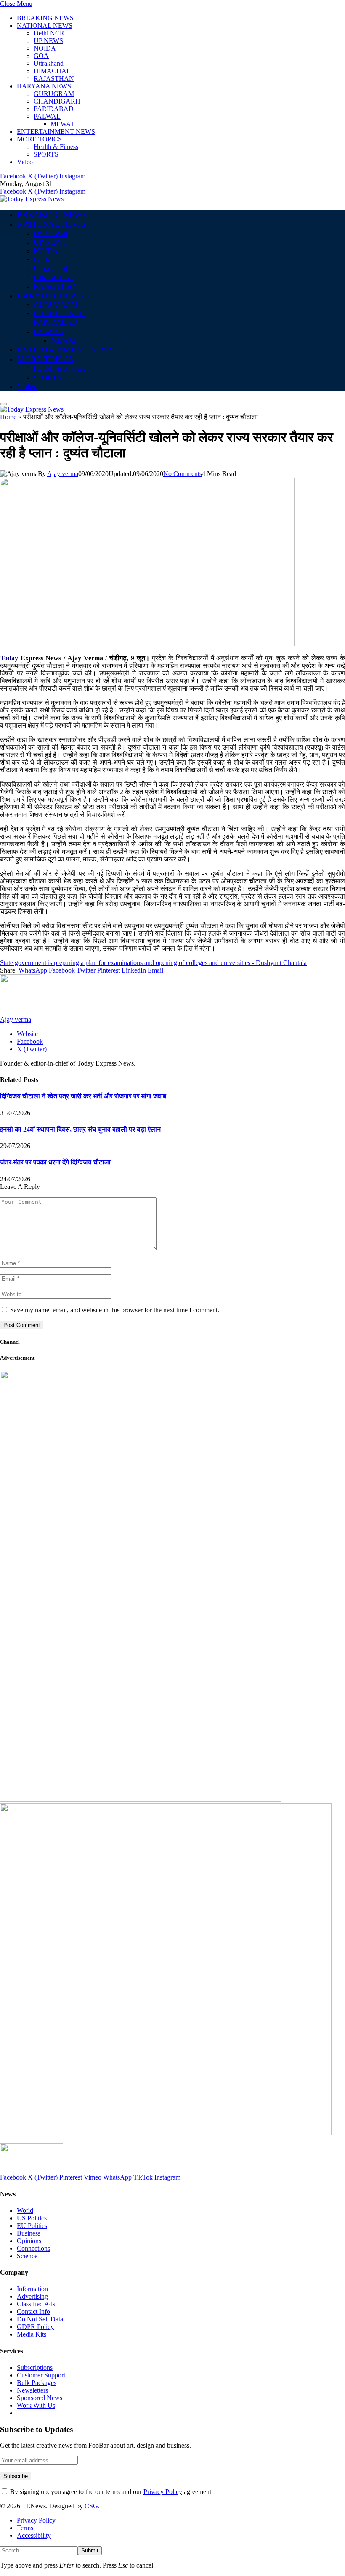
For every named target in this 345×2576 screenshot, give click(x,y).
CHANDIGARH (57, 101)
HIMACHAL (52, 71)
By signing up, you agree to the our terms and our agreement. (111, 2492)
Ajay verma (63, 474)
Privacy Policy (163, 2492)
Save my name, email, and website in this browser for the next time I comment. (115, 1310)
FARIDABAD (54, 109)
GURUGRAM (54, 94)
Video (25, 162)
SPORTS (46, 154)
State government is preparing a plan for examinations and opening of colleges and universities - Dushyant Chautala (153, 963)
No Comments (183, 474)
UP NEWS (48, 41)
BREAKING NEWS (45, 18)
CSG (91, 2506)
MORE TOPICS (39, 139)
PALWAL (47, 116)
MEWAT (62, 124)
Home (8, 417)
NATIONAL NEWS (45, 25)
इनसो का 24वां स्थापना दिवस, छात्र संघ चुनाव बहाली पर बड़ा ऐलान (80, 1129)
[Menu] (3, 404)
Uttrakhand (49, 63)
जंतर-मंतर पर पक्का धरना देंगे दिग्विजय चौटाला (55, 1162)
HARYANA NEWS (44, 86)
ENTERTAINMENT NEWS (56, 132)
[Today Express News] (32, 199)
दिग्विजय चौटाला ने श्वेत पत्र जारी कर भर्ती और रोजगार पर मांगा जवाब (83, 1096)
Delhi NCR (49, 33)
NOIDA (45, 48)
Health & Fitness (56, 147)
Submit (90, 2551)
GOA (41, 56)
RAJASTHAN (54, 78)
